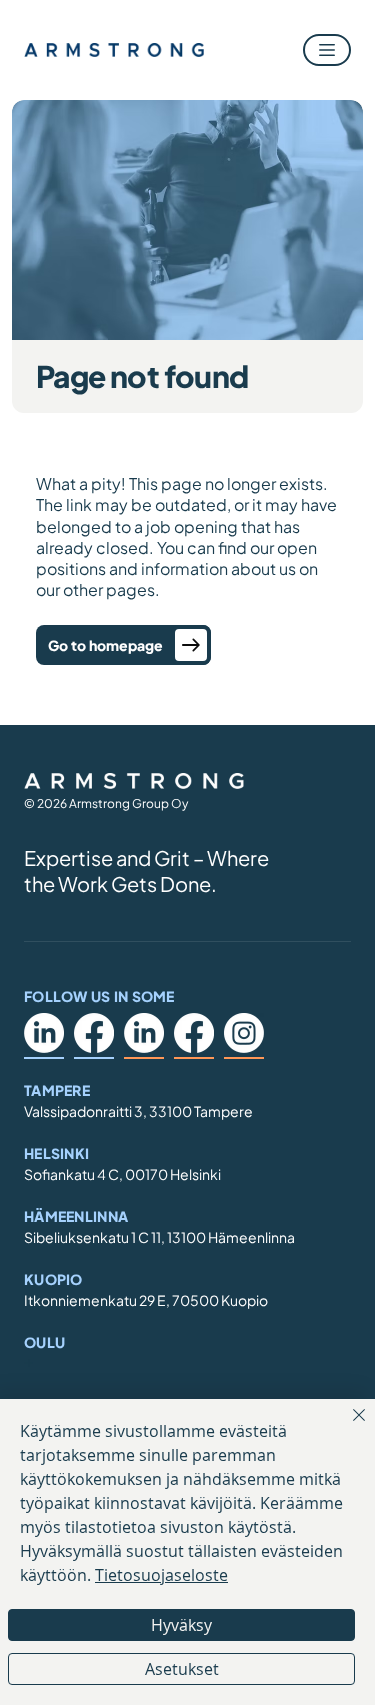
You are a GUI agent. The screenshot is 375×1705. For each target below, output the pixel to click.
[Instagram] (244, 1033)
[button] (327, 50)
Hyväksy (181, 1625)
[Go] (191, 645)
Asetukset (182, 1669)
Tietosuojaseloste (161, 1575)
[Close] (347, 1427)
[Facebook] (94, 1033)
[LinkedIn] (44, 1033)
